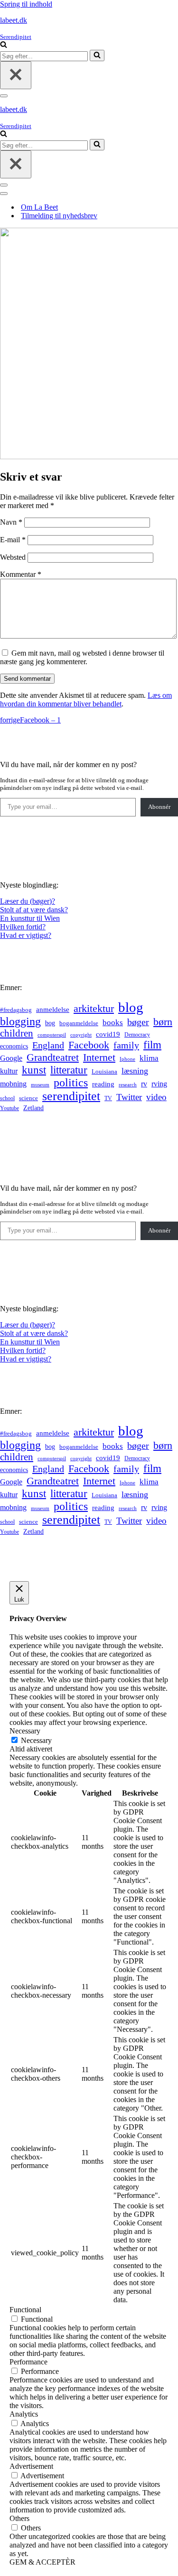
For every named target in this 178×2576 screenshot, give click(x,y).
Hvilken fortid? (23, 927)
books (113, 1023)
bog (50, 1023)
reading (103, 1084)
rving (159, 1084)
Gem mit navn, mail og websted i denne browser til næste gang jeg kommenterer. (82, 657)
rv (144, 1084)
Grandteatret (53, 1057)
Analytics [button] (24, 2414)
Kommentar (21, 574)
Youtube (9, 1108)
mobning (13, 1084)
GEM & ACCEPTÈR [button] (42, 2562)
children (17, 1033)
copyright (81, 1035)
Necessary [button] (25, 1731)
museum (40, 1084)
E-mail (13, 540)
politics (71, 1083)
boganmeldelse (79, 1023)
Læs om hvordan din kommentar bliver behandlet (86, 700)
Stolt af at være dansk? (34, 910)
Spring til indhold (26, 4)
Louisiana (104, 1072)
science (28, 1098)
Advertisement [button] (31, 2466)
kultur (9, 1071)
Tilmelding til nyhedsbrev (59, 216)
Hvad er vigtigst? (26, 935)
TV (108, 1098)
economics (14, 1046)
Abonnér (159, 807)
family (126, 1045)
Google (11, 1058)
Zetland (33, 1108)
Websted (13, 557)
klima (149, 1058)
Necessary (36, 1740)
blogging (20, 1021)
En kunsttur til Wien (30, 918)
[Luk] (16, 75)
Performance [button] (28, 2362)
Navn (11, 522)
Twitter (129, 1097)
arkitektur (94, 1009)
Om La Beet (39, 207)
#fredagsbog (16, 1010)
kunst (34, 1070)
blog (131, 1007)
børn (163, 1022)
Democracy (137, 1035)
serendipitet (71, 1096)
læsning (135, 1071)
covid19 (108, 1034)
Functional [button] (25, 2310)
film (152, 1045)
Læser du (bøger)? (28, 901)
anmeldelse (53, 1010)
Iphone (127, 1059)
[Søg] (4, 45)
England (48, 1045)
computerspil (52, 1035)
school (7, 1098)
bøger (138, 1022)
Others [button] (19, 2518)
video (156, 1097)
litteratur (69, 1070)
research (128, 1084)
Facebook (89, 1045)
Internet (99, 1057)
